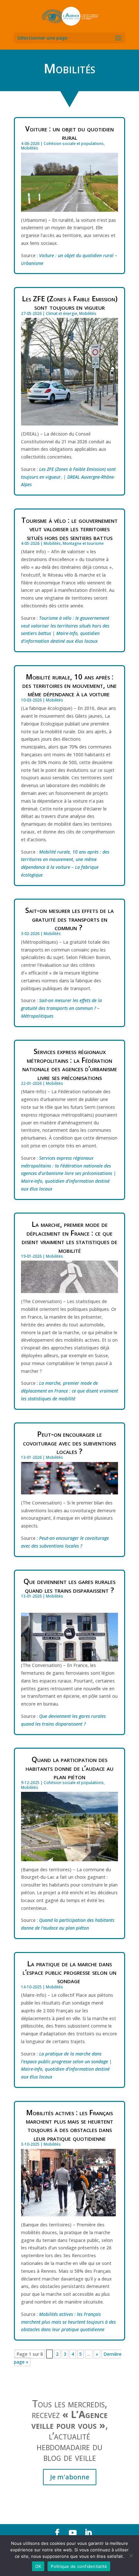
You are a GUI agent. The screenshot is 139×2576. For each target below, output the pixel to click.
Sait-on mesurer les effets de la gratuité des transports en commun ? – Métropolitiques (61, 1008)
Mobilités (30, 148)
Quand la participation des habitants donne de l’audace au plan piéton (69, 1768)
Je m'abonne (70, 2477)
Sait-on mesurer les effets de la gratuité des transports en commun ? (69, 919)
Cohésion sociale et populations (74, 144)
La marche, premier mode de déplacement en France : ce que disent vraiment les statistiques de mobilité (69, 1237)
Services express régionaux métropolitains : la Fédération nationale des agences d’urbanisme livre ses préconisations (70, 1064)
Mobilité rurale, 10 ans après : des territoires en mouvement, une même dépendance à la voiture (69, 685)
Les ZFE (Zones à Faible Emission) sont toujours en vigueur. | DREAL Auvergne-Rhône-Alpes (68, 477)
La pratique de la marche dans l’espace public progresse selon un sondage (69, 1972)
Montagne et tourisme (83, 543)
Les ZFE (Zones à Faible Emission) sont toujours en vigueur (70, 303)
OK (38, 2566)
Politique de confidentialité (79, 2566)
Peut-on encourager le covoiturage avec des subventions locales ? (69, 1442)
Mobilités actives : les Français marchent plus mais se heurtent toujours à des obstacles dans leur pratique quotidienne (69, 2125)
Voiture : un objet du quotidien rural (69, 133)
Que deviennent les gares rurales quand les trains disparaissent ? (69, 1585)
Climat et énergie (62, 313)
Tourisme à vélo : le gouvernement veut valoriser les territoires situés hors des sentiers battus (69, 528)
